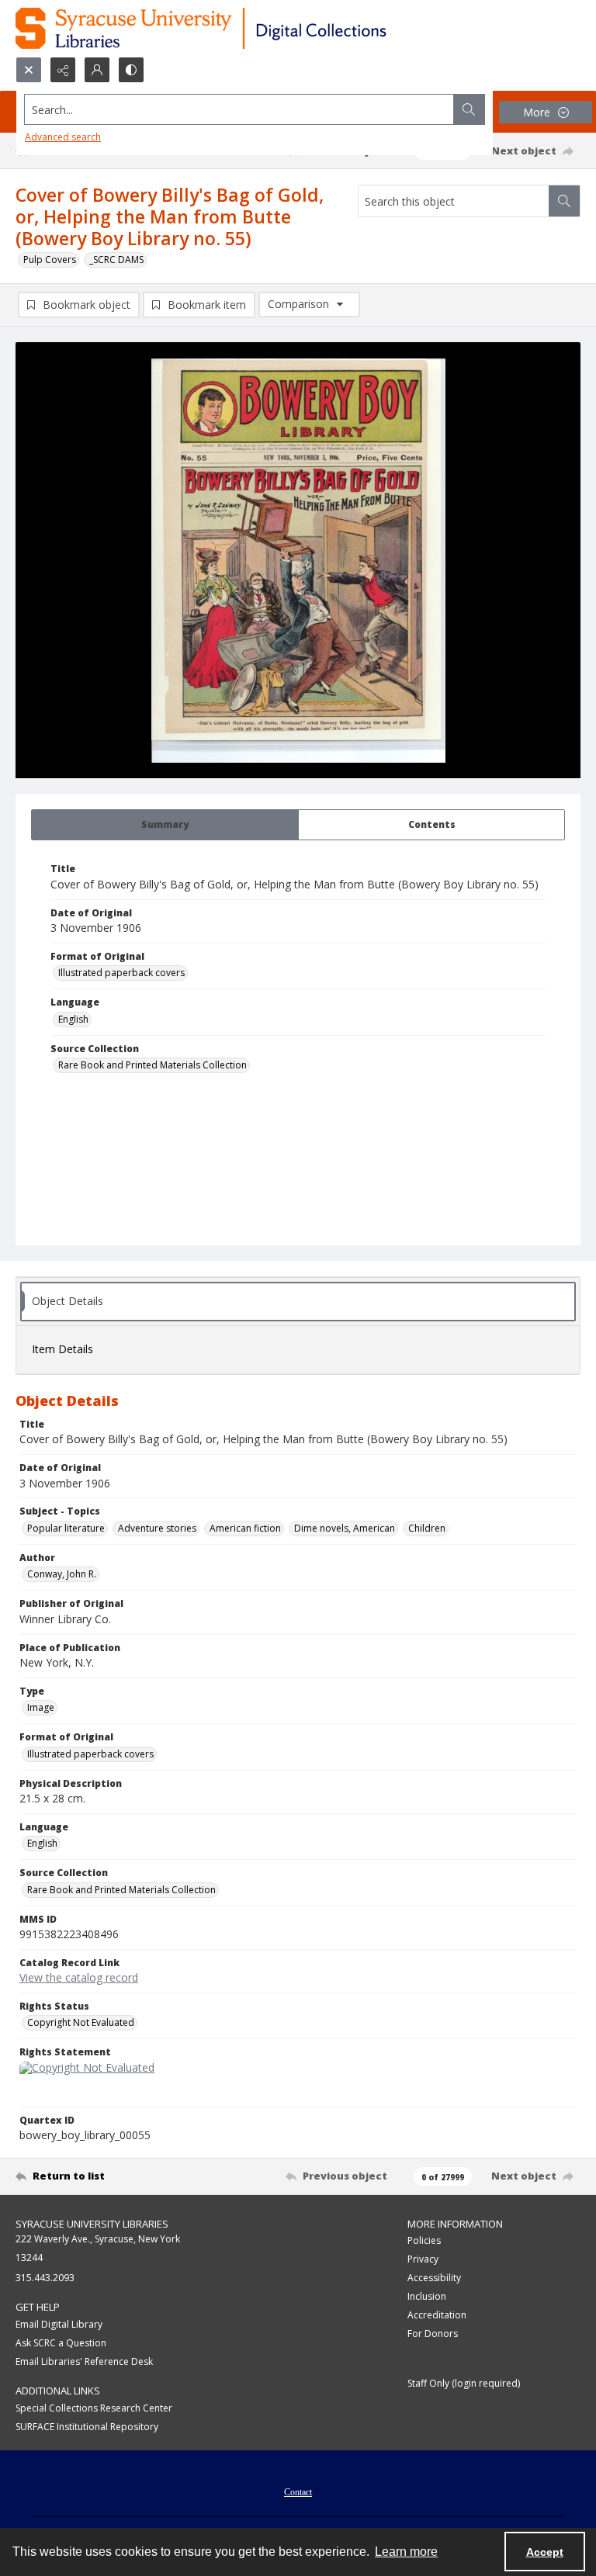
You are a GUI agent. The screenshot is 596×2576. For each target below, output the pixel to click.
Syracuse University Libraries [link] (92, 2224)
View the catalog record (79, 1977)
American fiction (245, 1528)
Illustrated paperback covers (121, 973)
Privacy (423, 2259)
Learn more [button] (406, 2552)
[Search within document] (564, 201)
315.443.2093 (45, 2278)
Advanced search (63, 137)
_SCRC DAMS (116, 260)
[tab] (165, 825)
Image (41, 1707)
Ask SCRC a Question (61, 2343)
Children (427, 1528)
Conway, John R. (62, 1574)
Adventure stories (157, 1528)
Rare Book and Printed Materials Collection (152, 1065)
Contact (298, 2492)
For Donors (433, 2334)
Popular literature (66, 1528)
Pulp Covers (50, 260)
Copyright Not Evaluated (81, 2022)
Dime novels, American (345, 1528)
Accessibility (434, 2278)
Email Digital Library (59, 2324)
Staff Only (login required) (464, 2383)
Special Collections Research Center (94, 2408)
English (73, 1019)
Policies (424, 2240)
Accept (545, 2552)
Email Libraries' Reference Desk (84, 2361)
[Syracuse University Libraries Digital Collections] (246, 28)
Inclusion (427, 2296)
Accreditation (437, 2315)
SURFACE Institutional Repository (87, 2427)
